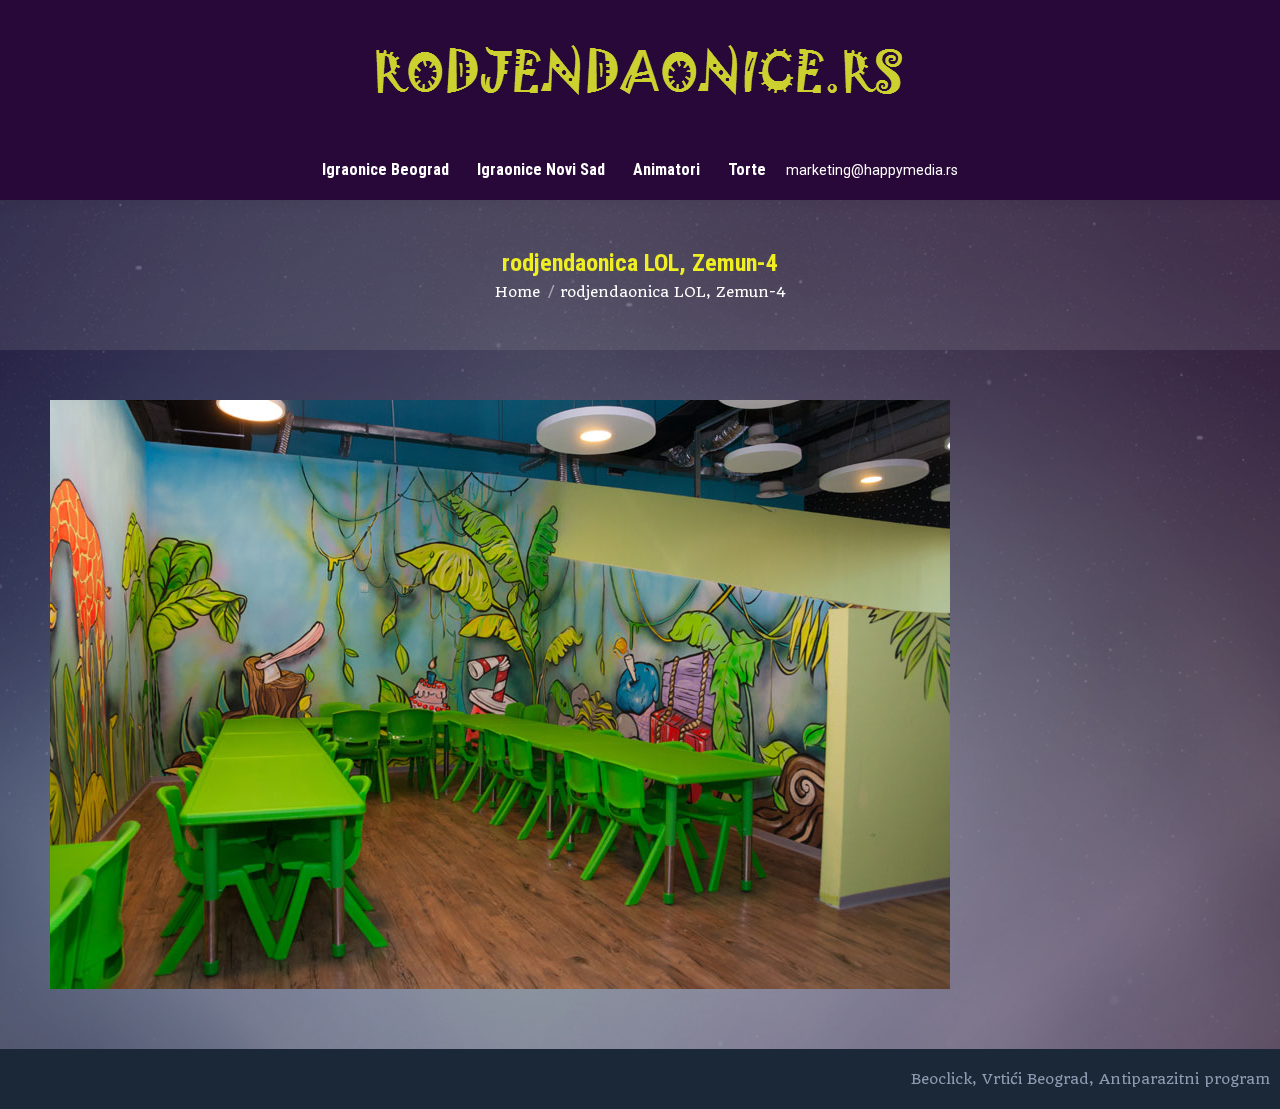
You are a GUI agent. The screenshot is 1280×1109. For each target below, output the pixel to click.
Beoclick (941, 1079)
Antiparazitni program (1184, 1079)
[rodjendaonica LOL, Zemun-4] (640, 694)
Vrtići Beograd (1035, 1079)
